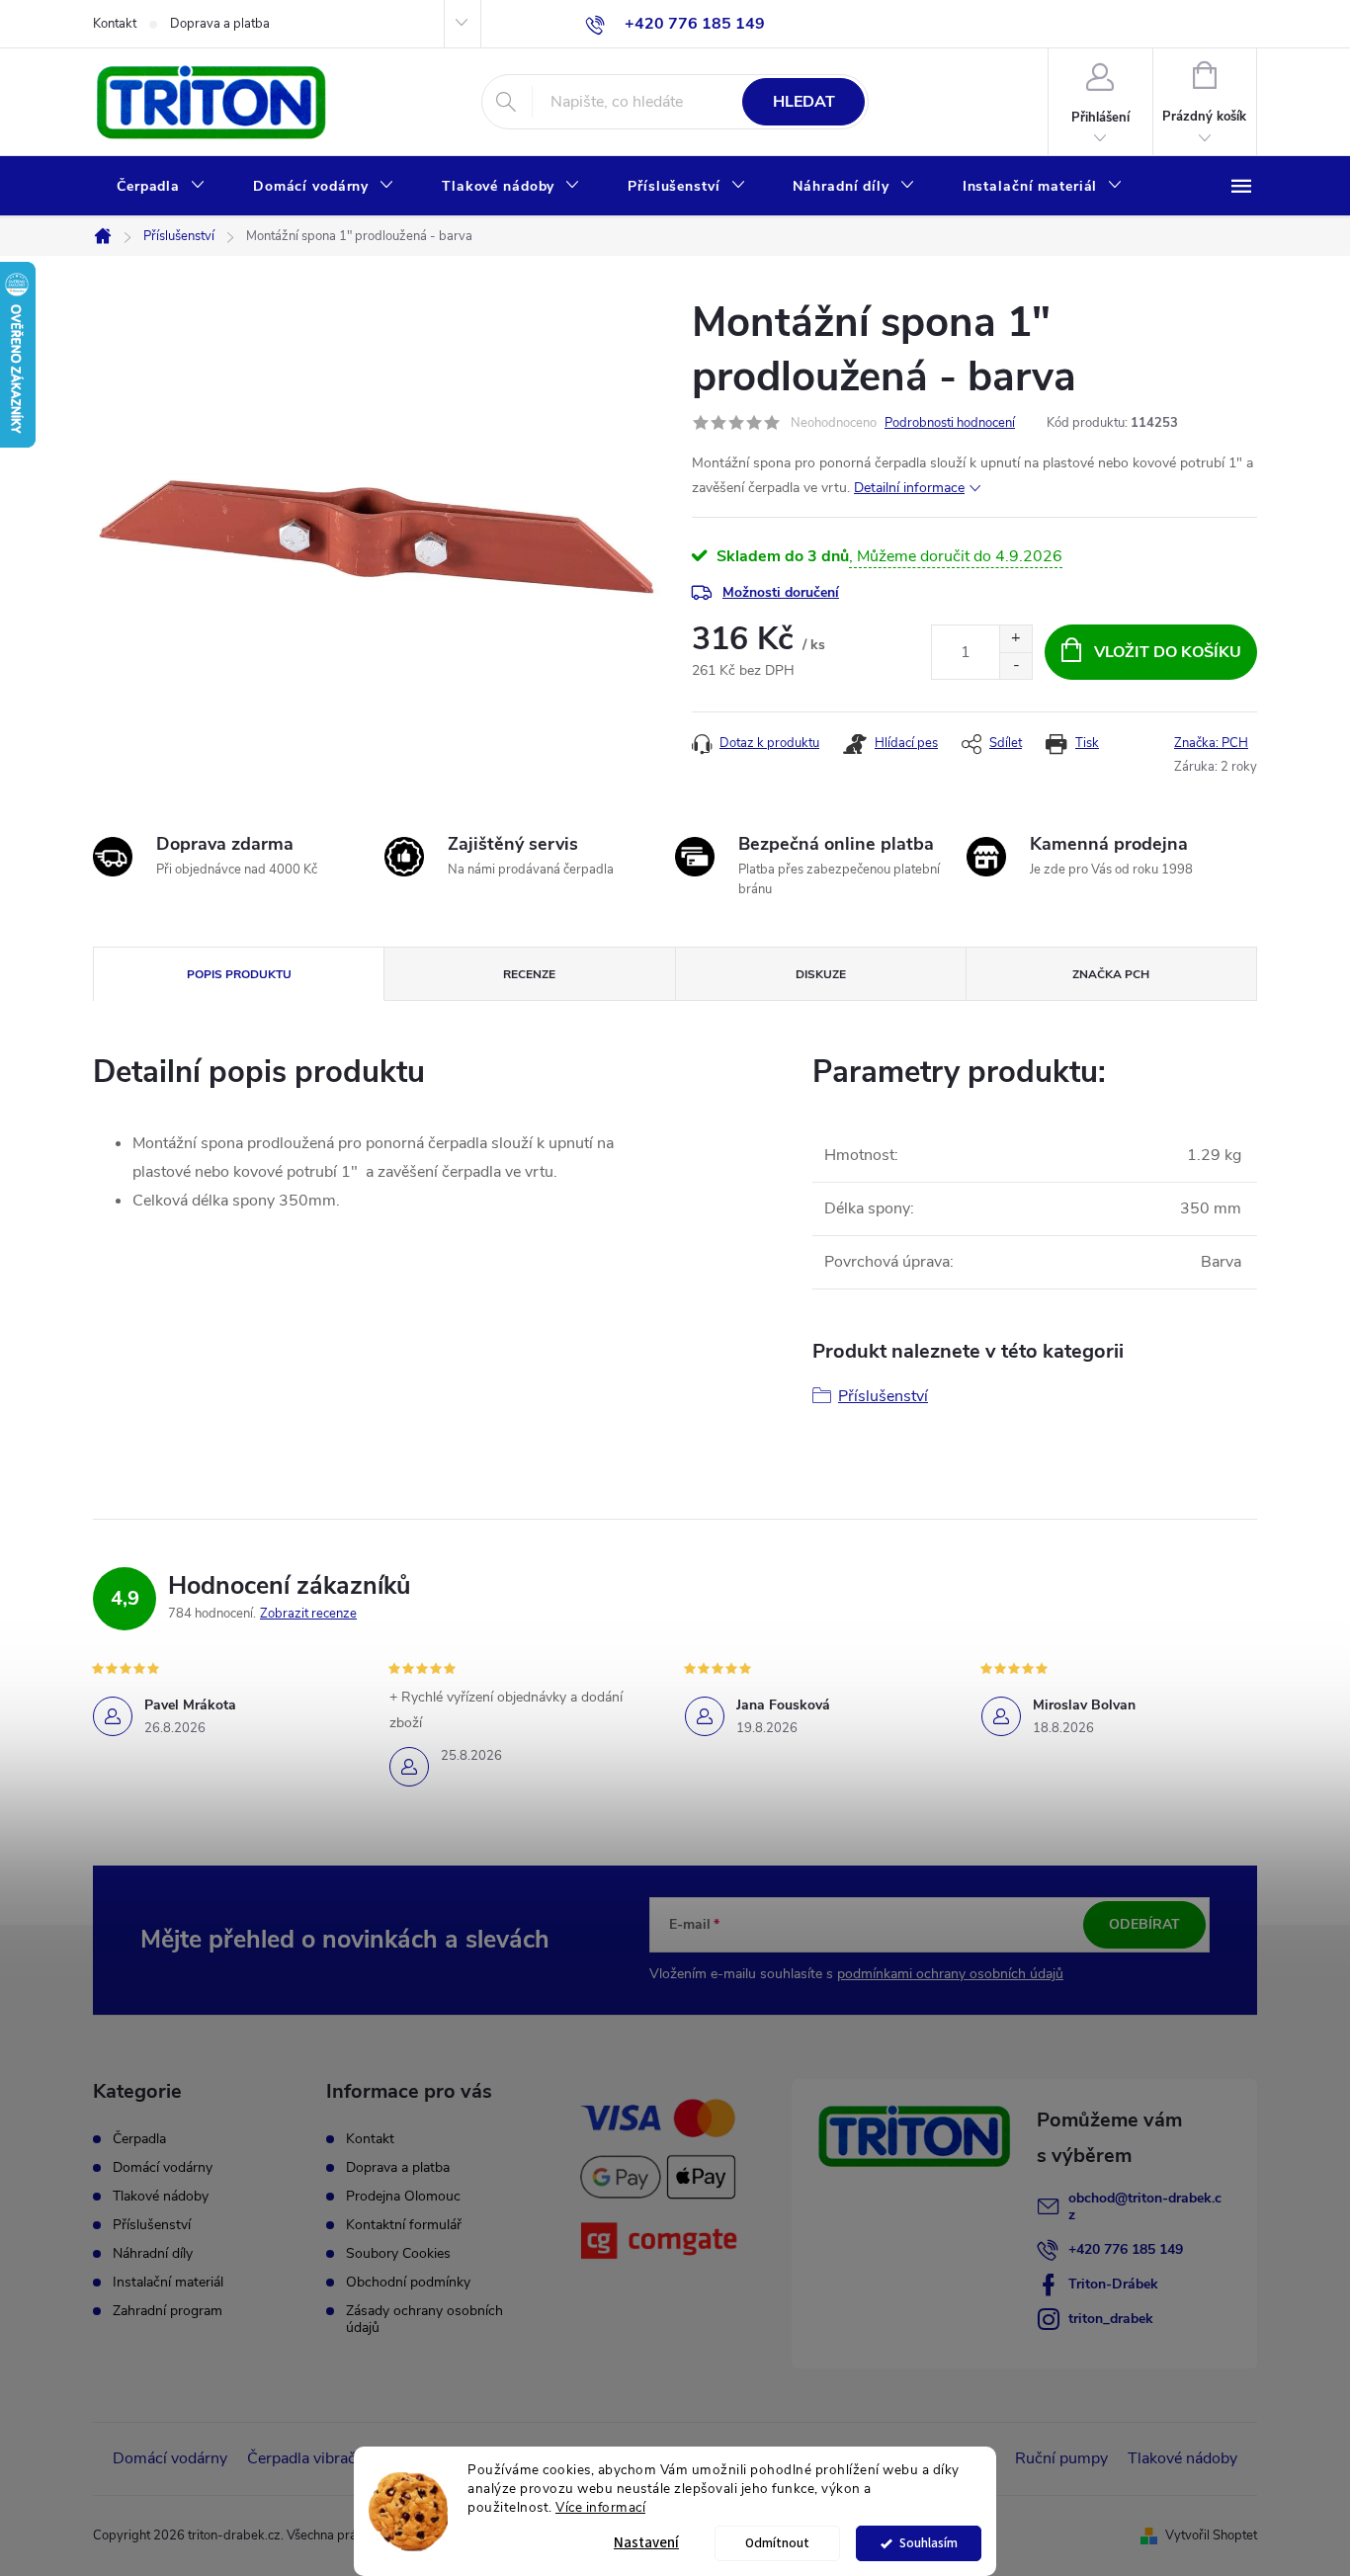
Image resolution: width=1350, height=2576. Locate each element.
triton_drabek (1111, 2319)
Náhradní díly (153, 2254)
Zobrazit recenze (308, 1614)
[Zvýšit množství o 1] (1015, 639)
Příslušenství (883, 1396)
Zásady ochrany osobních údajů (424, 2319)
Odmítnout (777, 2543)
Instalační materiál (168, 2283)
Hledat (804, 102)
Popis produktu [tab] (239, 974)
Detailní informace (909, 488)
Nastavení (646, 2543)
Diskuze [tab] (821, 974)
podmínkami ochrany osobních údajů (950, 1974)
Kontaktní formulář (404, 2225)
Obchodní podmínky (408, 2282)
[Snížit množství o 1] (1015, 665)
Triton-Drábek (1113, 2284)
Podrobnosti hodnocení (950, 423)
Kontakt (115, 24)
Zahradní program (168, 2311)
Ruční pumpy (1061, 2458)
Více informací (600, 2507)
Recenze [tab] (529, 974)
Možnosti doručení (781, 592)
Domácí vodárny (163, 2168)
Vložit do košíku (1168, 652)
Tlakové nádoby (161, 2197)
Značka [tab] (1111, 974)
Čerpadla (139, 2139)
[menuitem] (161, 187)
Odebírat (1144, 1924)
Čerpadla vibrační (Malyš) (335, 2458)
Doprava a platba (220, 24)
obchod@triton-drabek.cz (1145, 2206)
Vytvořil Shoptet (1211, 2535)
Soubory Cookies (398, 2253)
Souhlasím (928, 2543)
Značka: (1211, 743)
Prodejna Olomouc (403, 2196)
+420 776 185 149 (1126, 2249)
